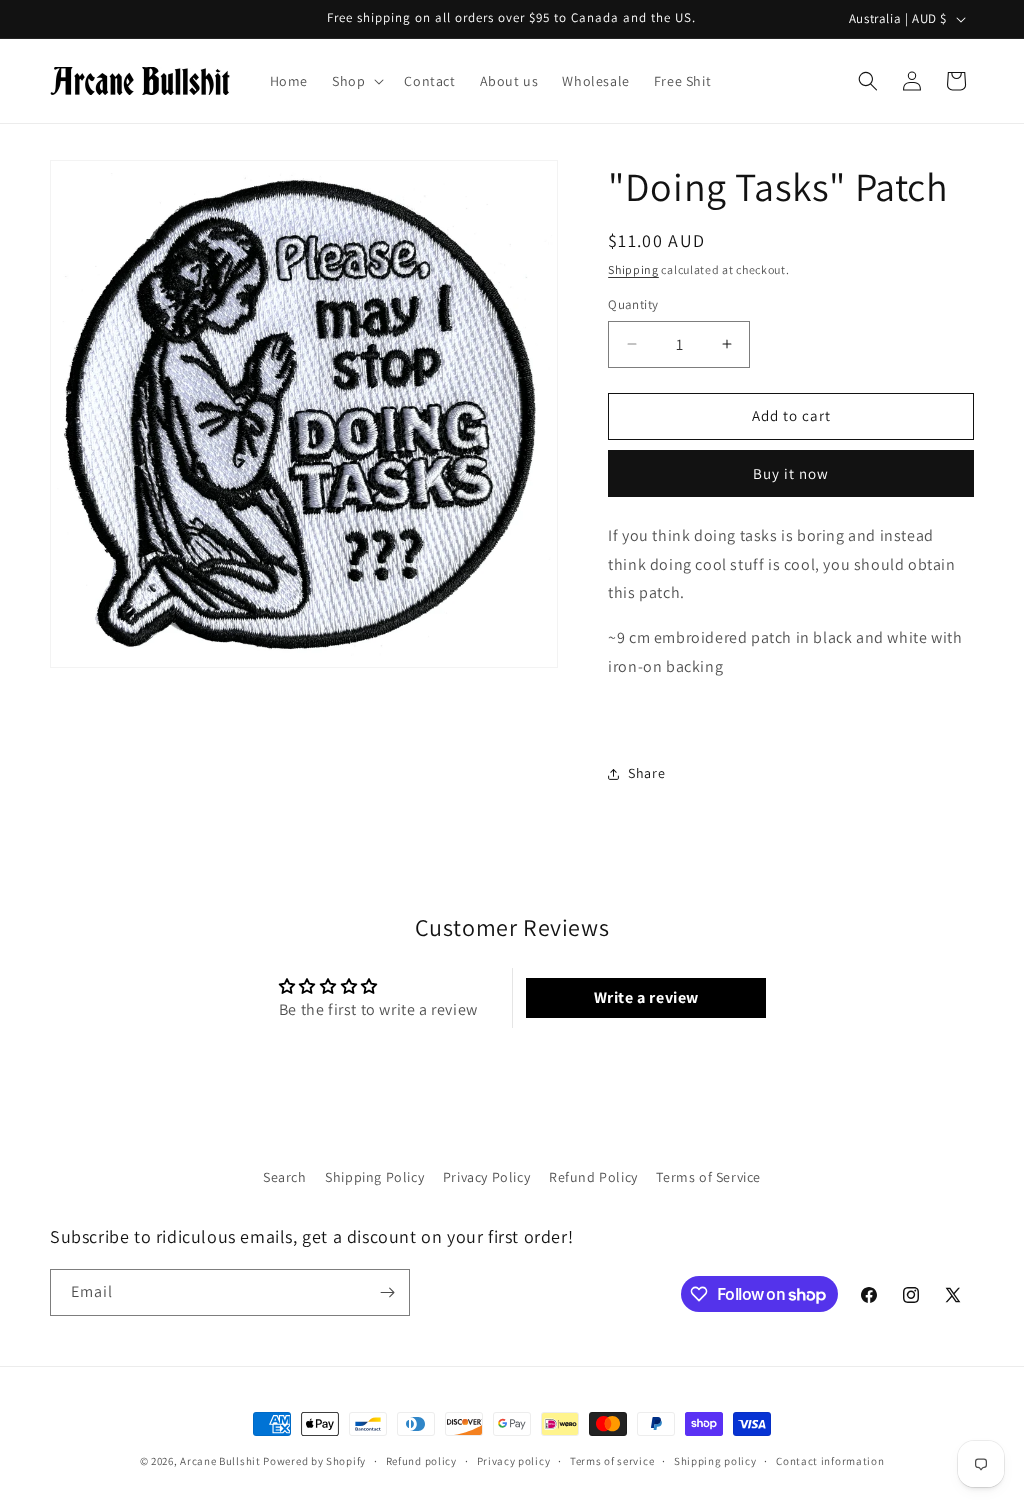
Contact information (830, 1461)
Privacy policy (514, 1461)
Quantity (633, 304)
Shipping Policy (374, 1177)
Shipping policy (715, 1461)
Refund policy (421, 1461)
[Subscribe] (387, 1292)
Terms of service (612, 1461)
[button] (356, 81)
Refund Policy (593, 1177)
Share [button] (646, 773)
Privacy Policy (486, 1177)
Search (285, 1177)
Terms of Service (708, 1177)
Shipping (633, 269)
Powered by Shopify (314, 1461)
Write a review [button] (646, 997)
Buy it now (791, 473)
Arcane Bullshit (220, 1461)
